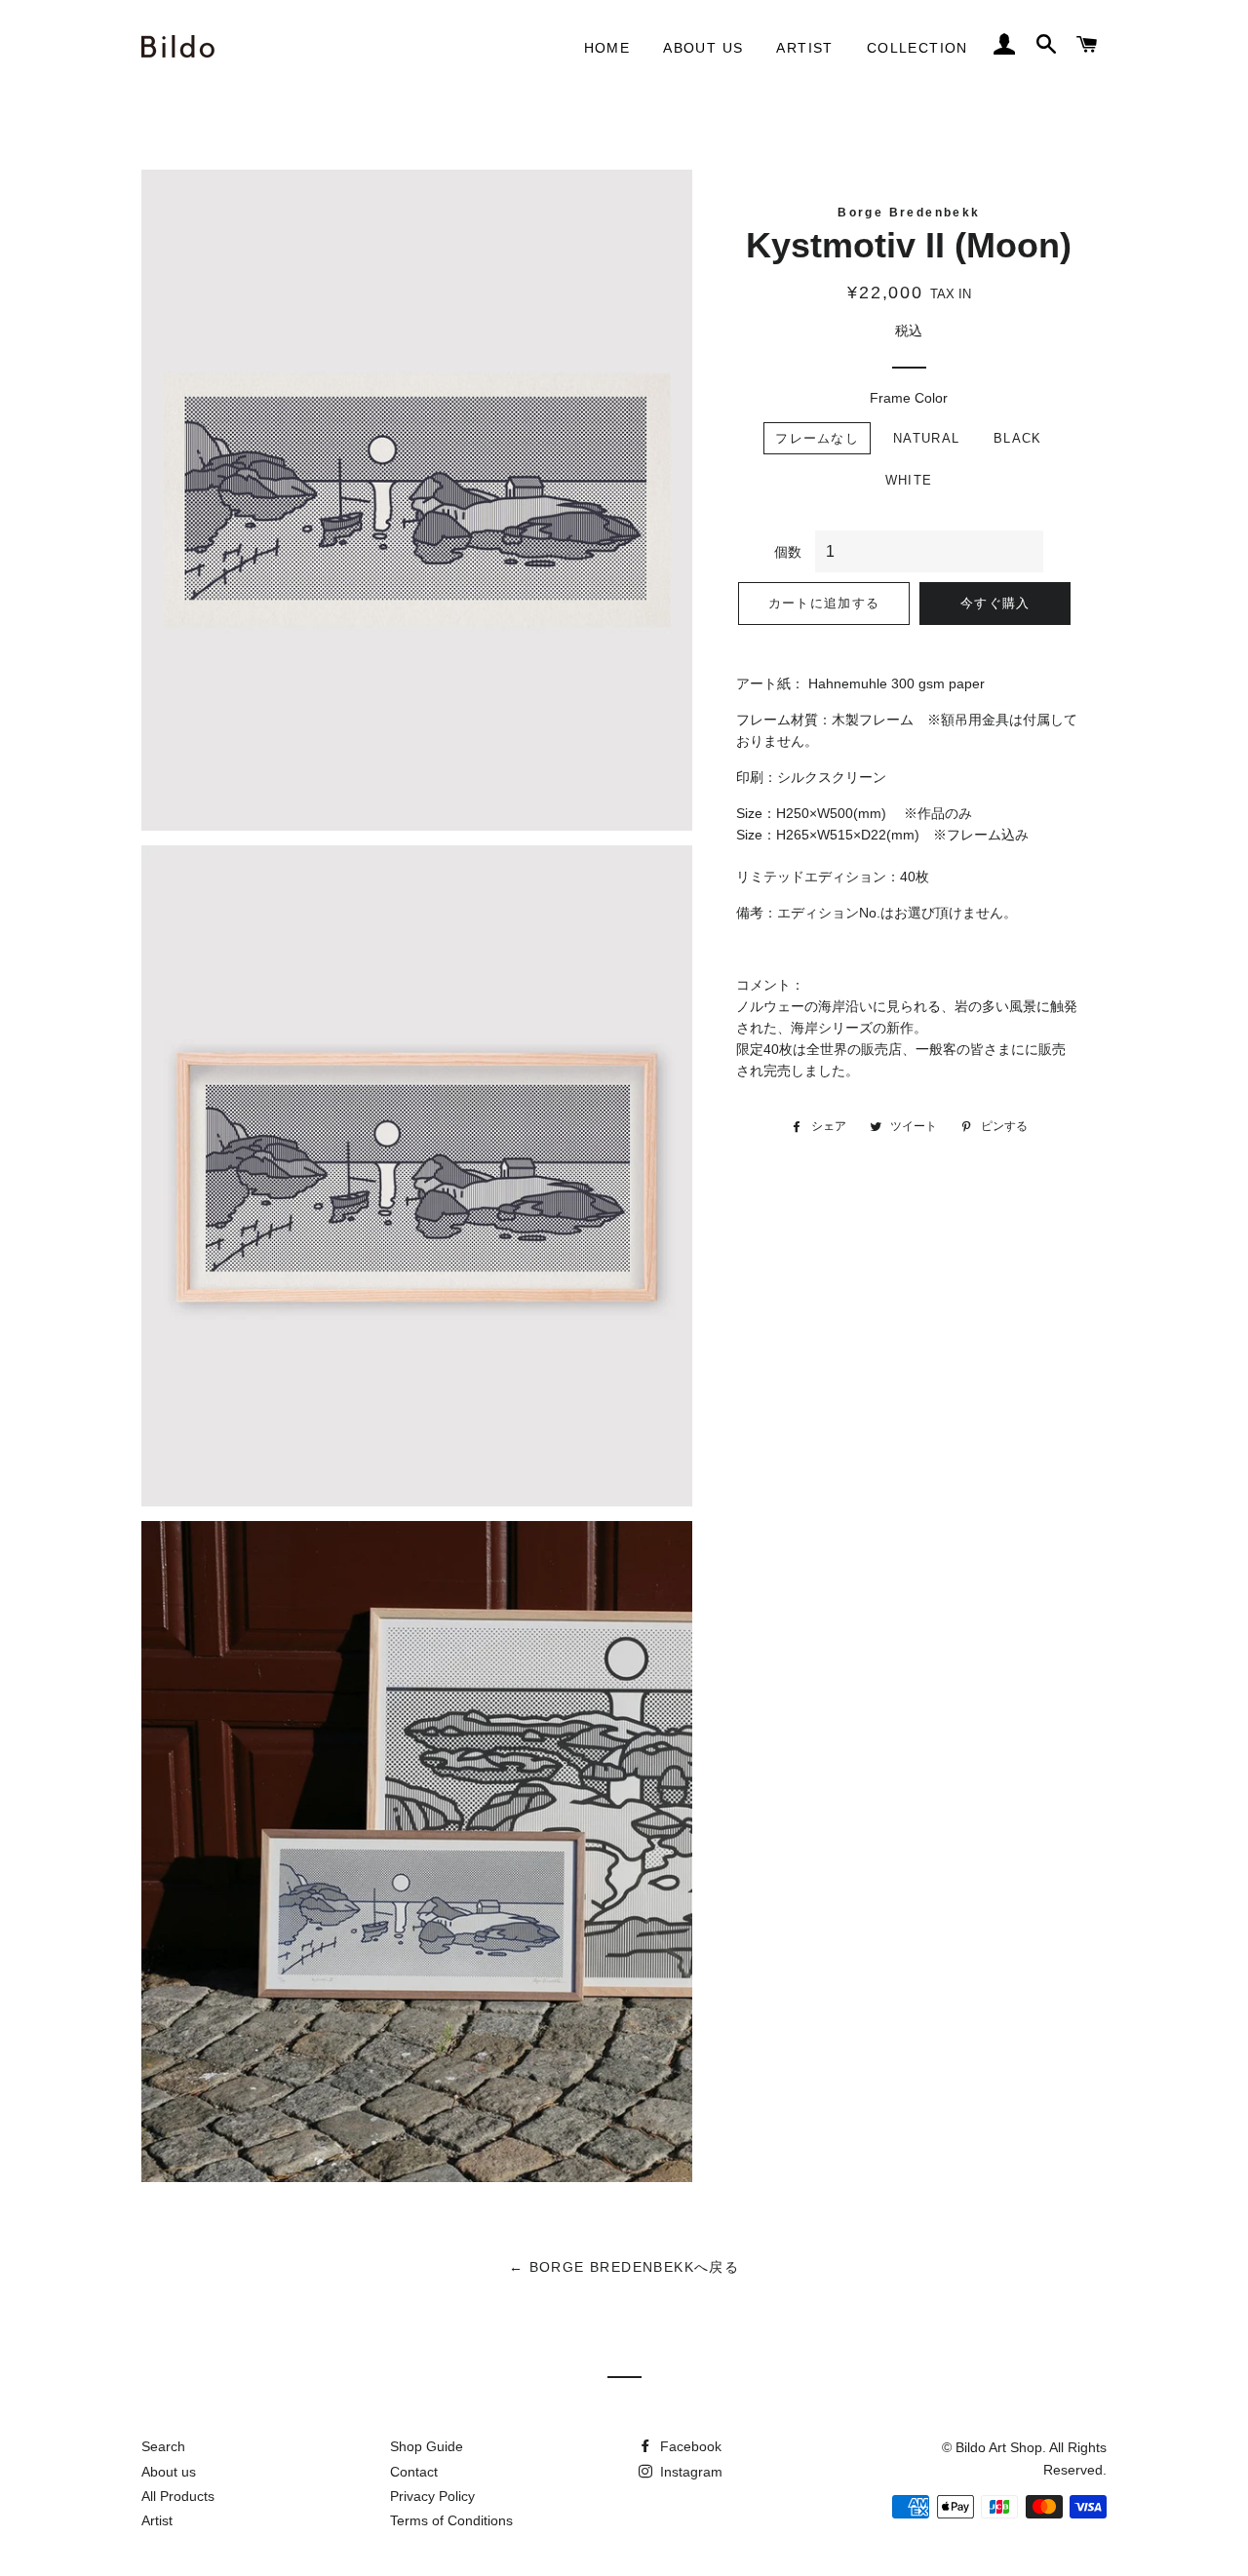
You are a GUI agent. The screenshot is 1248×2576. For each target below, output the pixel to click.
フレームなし (817, 438)
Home (607, 48)
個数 (788, 552)
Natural (926, 438)
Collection (917, 48)
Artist (804, 48)
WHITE (909, 480)
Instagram (689, 2472)
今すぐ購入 (995, 603)
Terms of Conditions (451, 2520)
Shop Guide (427, 2446)
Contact (414, 2472)
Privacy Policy (432, 2496)
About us (703, 48)
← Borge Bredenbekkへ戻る (624, 2267)
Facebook (689, 2446)
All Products (178, 2496)
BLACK (1018, 438)
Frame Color (909, 398)
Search (163, 2446)
